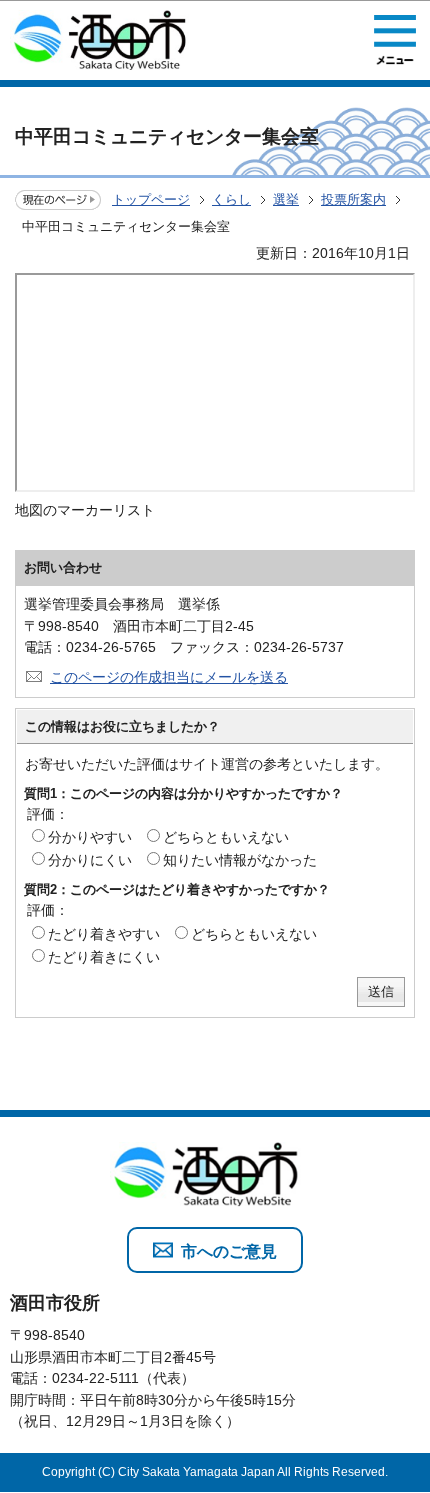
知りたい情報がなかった (240, 860)
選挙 (286, 199)
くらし (231, 199)
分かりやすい (90, 837)
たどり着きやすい (104, 934)
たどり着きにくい (104, 957)
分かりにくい (90, 860)
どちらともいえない (226, 837)
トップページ (151, 199)
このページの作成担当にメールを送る (169, 677)
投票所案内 (353, 199)
